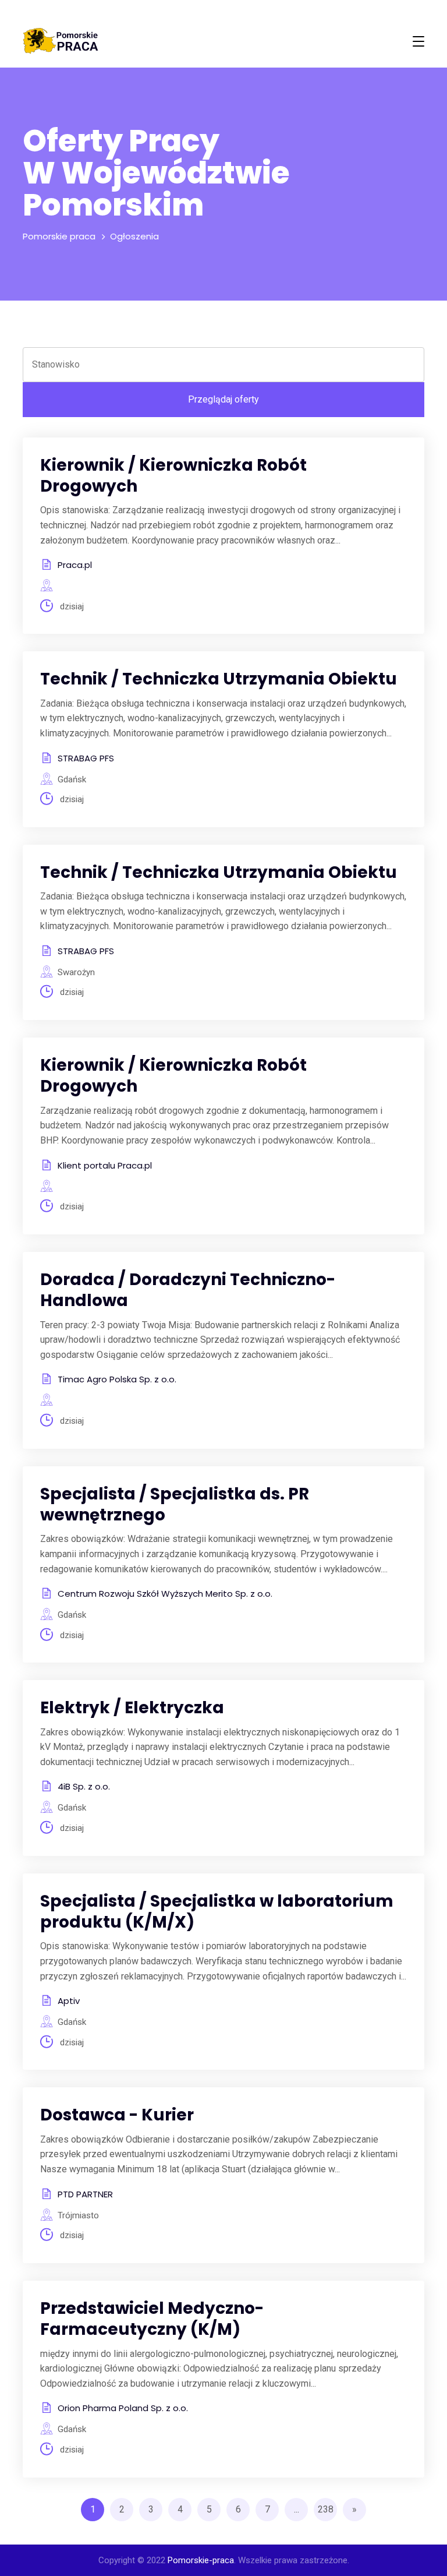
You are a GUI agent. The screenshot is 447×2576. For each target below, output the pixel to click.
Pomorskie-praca (201, 2560)
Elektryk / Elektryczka (132, 1708)
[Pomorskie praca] (61, 41)
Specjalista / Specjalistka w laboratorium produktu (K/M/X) (217, 1912)
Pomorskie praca (59, 236)
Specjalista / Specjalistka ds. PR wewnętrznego (175, 1504)
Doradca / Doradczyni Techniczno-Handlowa (188, 1290)
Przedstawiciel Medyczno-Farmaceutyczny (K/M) (152, 2319)
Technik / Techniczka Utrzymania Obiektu (219, 679)
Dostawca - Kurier (117, 2115)
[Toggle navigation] (418, 41)
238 (326, 2509)
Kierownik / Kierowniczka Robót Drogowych (173, 476)
